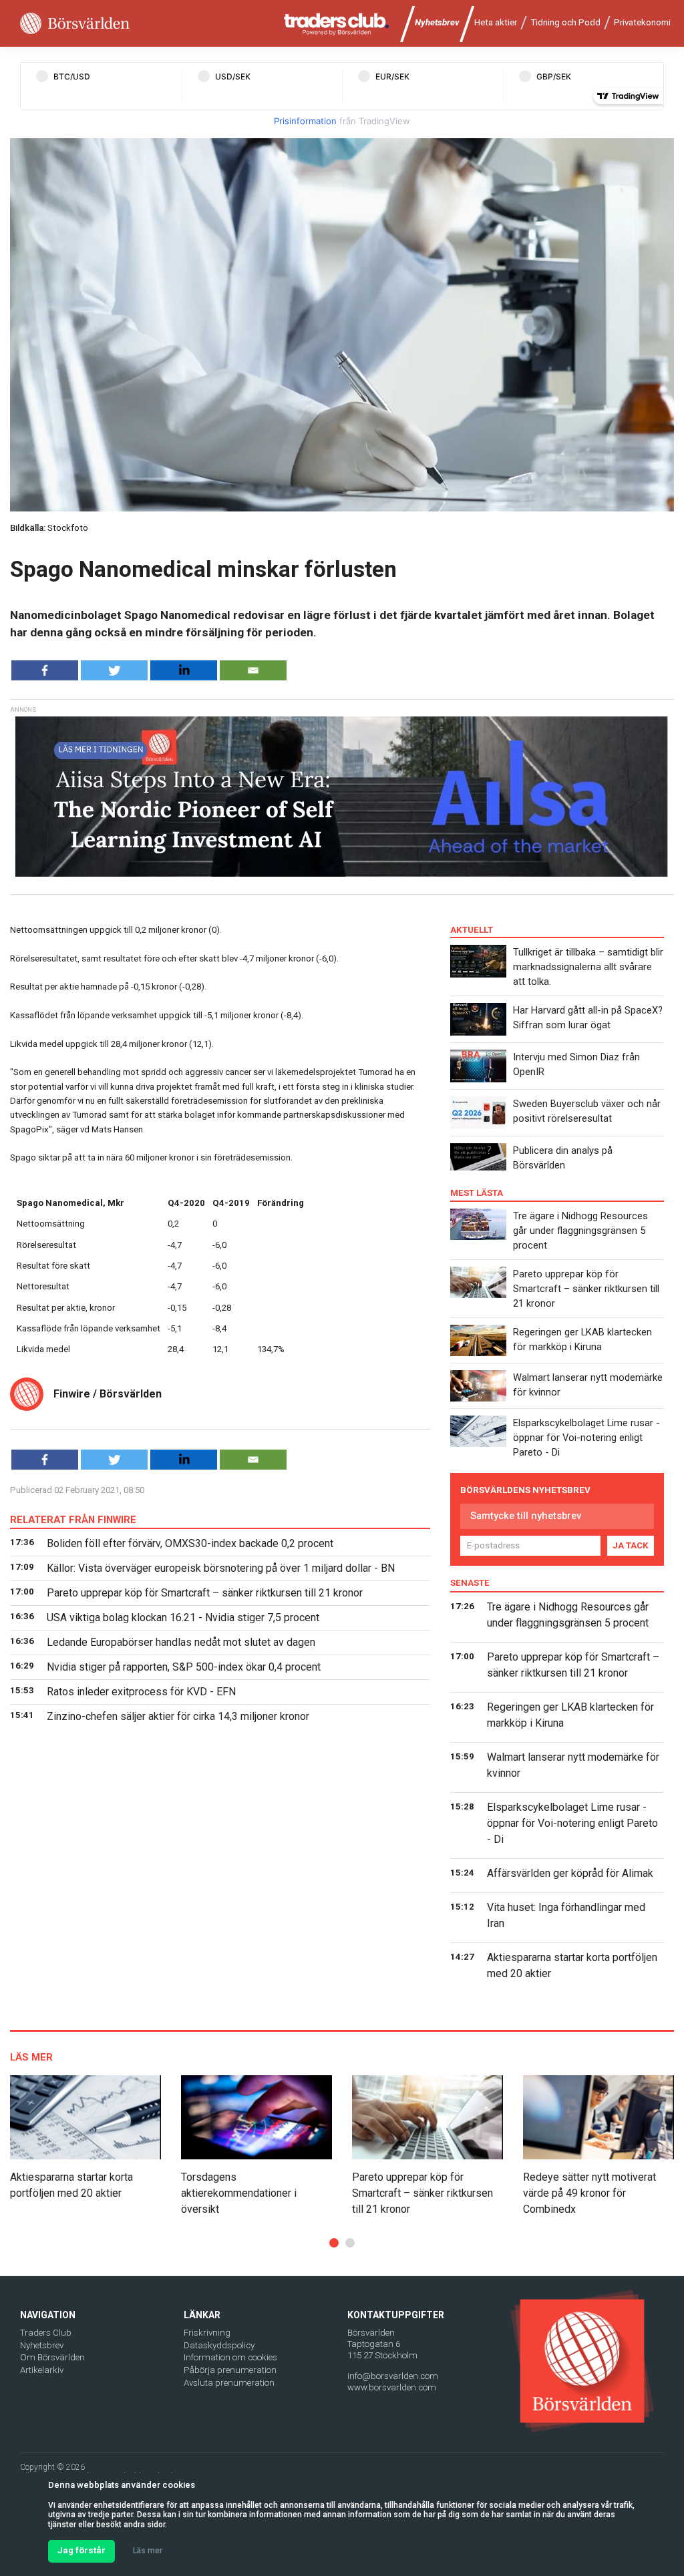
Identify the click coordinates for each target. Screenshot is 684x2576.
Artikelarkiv (42, 2370)
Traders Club (46, 2333)
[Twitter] (114, 670)
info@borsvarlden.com (393, 2376)
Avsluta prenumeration (229, 2383)
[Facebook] (45, 670)
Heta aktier (496, 22)
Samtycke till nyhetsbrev (526, 1516)
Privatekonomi (642, 22)
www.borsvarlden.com (392, 2387)
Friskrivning (207, 2333)
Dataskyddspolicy (219, 2345)
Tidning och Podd (565, 22)
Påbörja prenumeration (230, 2370)
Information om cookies (230, 2357)
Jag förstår (81, 2550)
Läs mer (148, 2551)
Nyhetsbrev (437, 22)
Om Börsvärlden (52, 2357)
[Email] (253, 670)
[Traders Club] (337, 24)
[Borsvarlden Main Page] (75, 24)
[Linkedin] (184, 670)
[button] (334, 2243)
